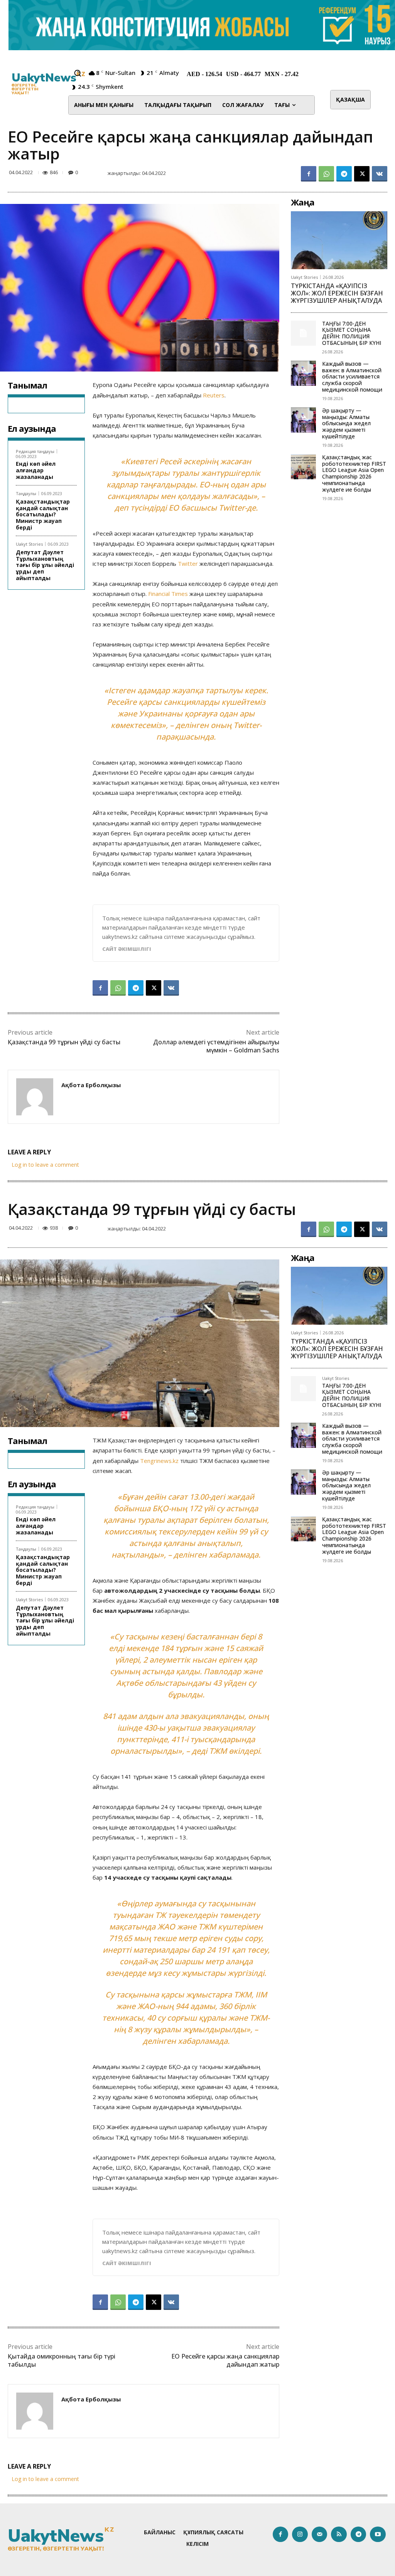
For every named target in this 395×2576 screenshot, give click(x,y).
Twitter (232, 508)
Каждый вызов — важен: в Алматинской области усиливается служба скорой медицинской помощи (352, 377)
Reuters (214, 395)
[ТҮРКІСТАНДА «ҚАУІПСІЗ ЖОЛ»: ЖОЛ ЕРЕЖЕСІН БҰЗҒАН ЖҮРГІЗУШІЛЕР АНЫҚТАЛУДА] (339, 240)
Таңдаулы (26, 493)
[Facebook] (309, 174)
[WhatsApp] (326, 174)
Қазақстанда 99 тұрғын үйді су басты (64, 1042)
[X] (362, 174)
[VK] (380, 174)
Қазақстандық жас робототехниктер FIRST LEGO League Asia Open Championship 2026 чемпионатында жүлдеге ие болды (354, 473)
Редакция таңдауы (35, 451)
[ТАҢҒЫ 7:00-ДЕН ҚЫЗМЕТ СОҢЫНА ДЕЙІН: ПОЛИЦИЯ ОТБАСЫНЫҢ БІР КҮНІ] (303, 333)
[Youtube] (378, 2534)
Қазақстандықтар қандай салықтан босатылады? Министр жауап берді (43, 514)
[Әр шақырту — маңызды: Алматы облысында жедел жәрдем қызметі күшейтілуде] (303, 420)
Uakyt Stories (29, 544)
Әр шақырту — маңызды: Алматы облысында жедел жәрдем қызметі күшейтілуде (346, 423)
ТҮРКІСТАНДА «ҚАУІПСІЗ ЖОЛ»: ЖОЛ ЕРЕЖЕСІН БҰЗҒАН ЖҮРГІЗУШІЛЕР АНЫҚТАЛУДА (337, 293)
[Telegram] (344, 174)
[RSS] (339, 2534)
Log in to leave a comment (45, 1165)
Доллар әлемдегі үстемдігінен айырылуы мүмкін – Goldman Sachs (216, 1046)
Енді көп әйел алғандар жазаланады (36, 470)
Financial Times (168, 594)
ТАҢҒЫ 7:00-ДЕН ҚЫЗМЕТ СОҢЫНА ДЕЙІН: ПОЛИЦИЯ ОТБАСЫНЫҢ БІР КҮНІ (352, 333)
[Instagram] (300, 2534)
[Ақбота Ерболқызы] (35, 1097)
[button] (78, 73)
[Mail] (320, 2534)
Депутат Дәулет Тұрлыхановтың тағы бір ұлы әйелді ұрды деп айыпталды (45, 565)
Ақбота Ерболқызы (91, 1085)
